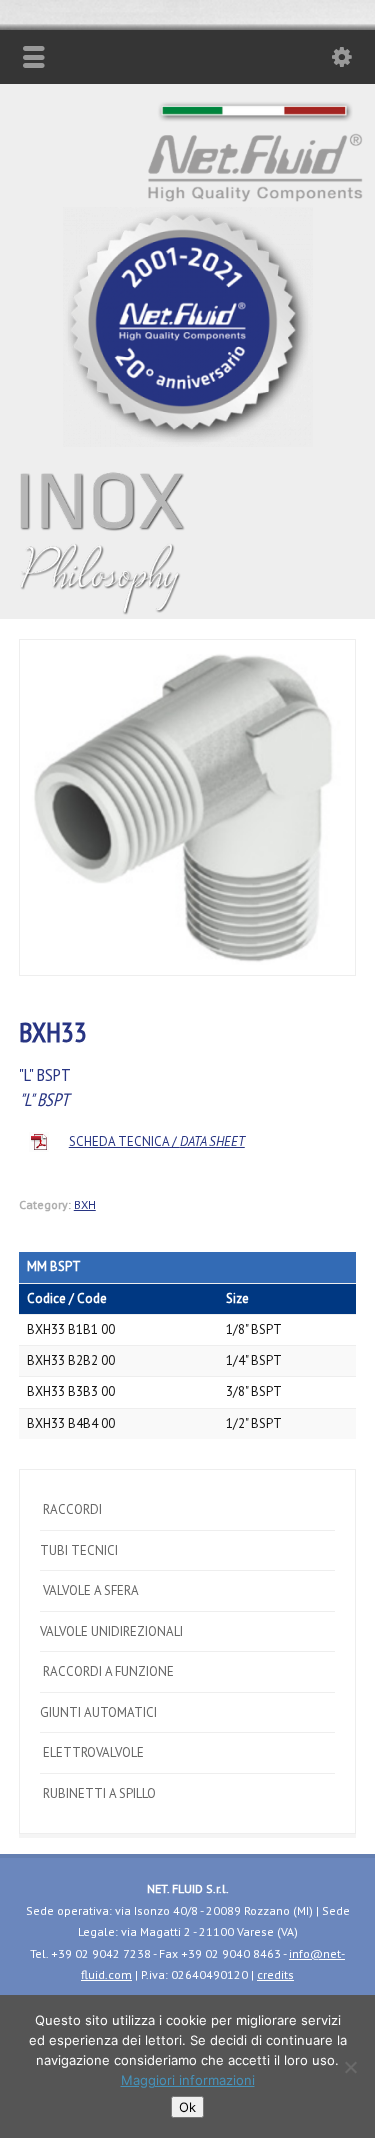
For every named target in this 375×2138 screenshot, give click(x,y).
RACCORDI (71, 1509)
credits (275, 1974)
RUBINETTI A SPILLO (98, 1793)
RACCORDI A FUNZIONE (107, 1671)
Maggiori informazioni (188, 2080)
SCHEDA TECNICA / (157, 1141)
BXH (85, 1204)
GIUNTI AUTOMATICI (98, 1712)
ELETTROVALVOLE (92, 1752)
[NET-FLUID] (188, 442)
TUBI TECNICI (79, 1550)
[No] (350, 2067)
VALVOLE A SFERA (89, 1590)
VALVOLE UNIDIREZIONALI (111, 1631)
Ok (187, 2107)
